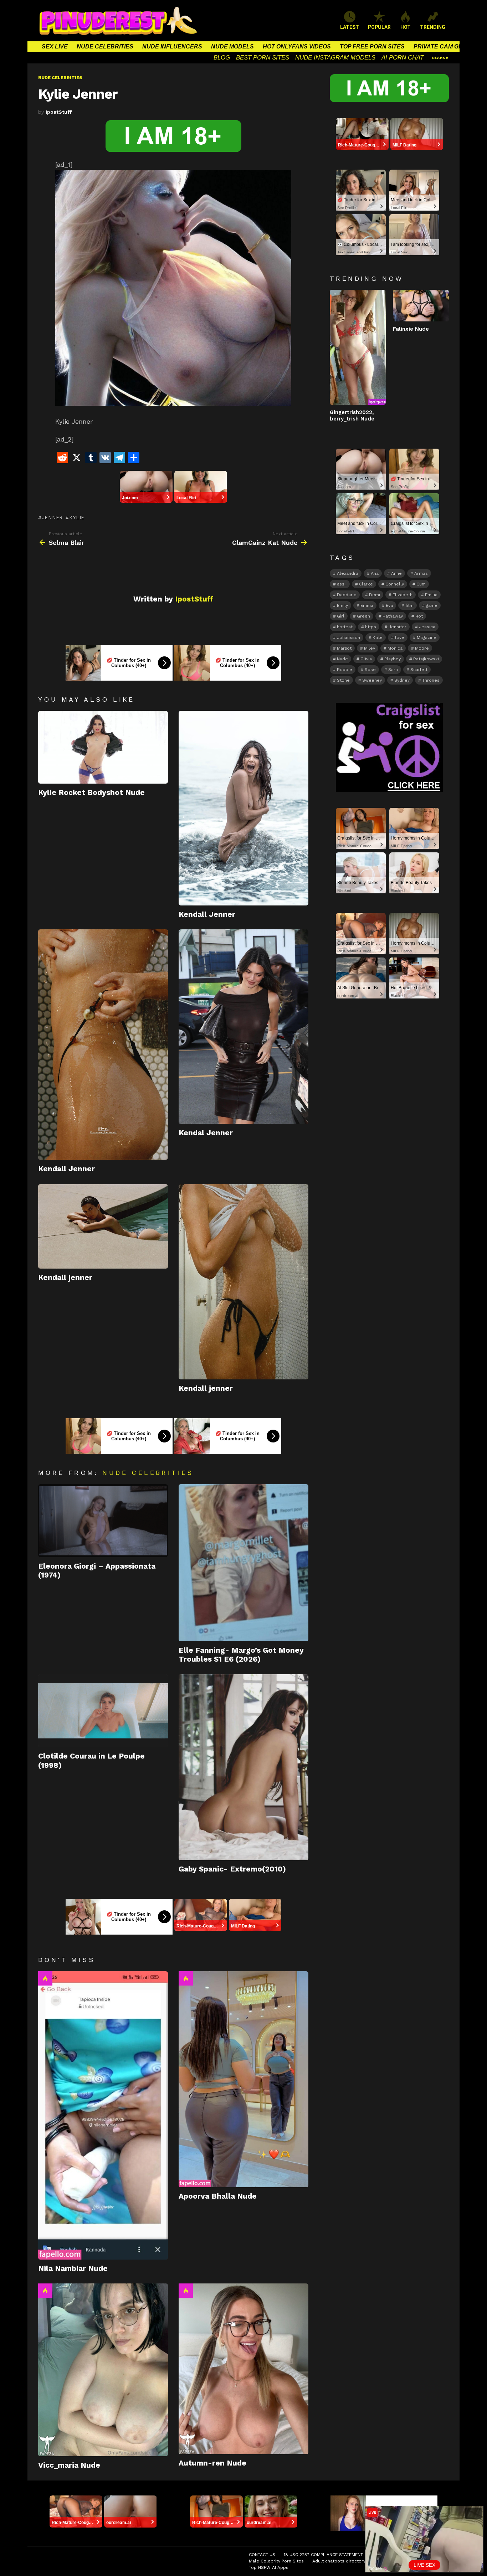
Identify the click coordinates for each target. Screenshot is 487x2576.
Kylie (77, 517)
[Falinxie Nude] (421, 305)
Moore (422, 648)
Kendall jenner (65, 1277)
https (371, 627)
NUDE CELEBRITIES (105, 47)
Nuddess (381, 2555)
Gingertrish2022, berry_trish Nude (352, 415)
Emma (367, 605)
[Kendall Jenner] (243, 808)
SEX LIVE (55, 47)
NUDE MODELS (232, 47)
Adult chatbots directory (339, 2561)
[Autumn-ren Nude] (243, 2369)
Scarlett (419, 670)
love (400, 637)
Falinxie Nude (411, 329)
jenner (52, 517)
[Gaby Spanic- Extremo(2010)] (243, 1767)
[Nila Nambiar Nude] (103, 2115)
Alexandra (348, 573)
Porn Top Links (415, 2555)
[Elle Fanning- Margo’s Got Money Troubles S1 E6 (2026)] (243, 1563)
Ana (375, 573)
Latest (350, 27)
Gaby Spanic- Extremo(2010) (232, 1869)
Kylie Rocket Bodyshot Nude (91, 792)
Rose (370, 670)
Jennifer (398, 627)
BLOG (222, 58)
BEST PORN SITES (263, 58)
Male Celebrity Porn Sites (276, 2561)
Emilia (431, 595)
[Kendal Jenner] (243, 1027)
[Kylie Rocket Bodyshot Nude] (103, 747)
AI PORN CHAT (403, 58)
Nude (342, 659)
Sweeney (372, 680)
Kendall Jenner (207, 914)
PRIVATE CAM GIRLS (443, 47)
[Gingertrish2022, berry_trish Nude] (358, 347)
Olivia (366, 659)
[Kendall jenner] (103, 1226)
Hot (45, 1978)
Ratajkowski (426, 659)
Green (363, 616)
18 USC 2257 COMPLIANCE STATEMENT (323, 2555)
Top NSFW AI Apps (269, 2567)
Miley (370, 648)
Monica (395, 648)
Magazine (427, 637)
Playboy (393, 659)
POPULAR (379, 27)
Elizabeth (403, 595)
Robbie (345, 670)
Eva (389, 605)
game (432, 605)
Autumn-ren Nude (212, 2463)
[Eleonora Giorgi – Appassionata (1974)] (103, 1521)
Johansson (348, 637)
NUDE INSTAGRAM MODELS (335, 58)
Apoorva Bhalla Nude (218, 2196)
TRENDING (433, 27)
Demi (375, 595)
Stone (343, 680)
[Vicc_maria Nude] (103, 2370)
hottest (345, 627)
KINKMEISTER (388, 2561)
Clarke (366, 584)
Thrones (431, 680)
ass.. (342, 584)
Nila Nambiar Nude (73, 2268)
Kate (378, 637)
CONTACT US (262, 2555)
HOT (406, 27)
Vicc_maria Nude (69, 2465)
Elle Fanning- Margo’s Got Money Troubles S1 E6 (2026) (241, 1654)
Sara (393, 670)
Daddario (347, 595)
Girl (341, 616)
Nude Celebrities (148, 1473)
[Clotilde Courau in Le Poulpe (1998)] (103, 1711)
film (409, 605)
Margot (344, 648)
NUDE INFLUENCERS (172, 47)
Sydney (402, 680)
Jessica (427, 627)
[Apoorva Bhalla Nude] (243, 2079)
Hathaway (393, 616)
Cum (421, 584)
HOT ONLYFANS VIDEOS (297, 47)
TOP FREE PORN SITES (372, 47)
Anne (396, 573)
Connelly (395, 584)
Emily (342, 605)
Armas (421, 573)
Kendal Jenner (206, 1133)
